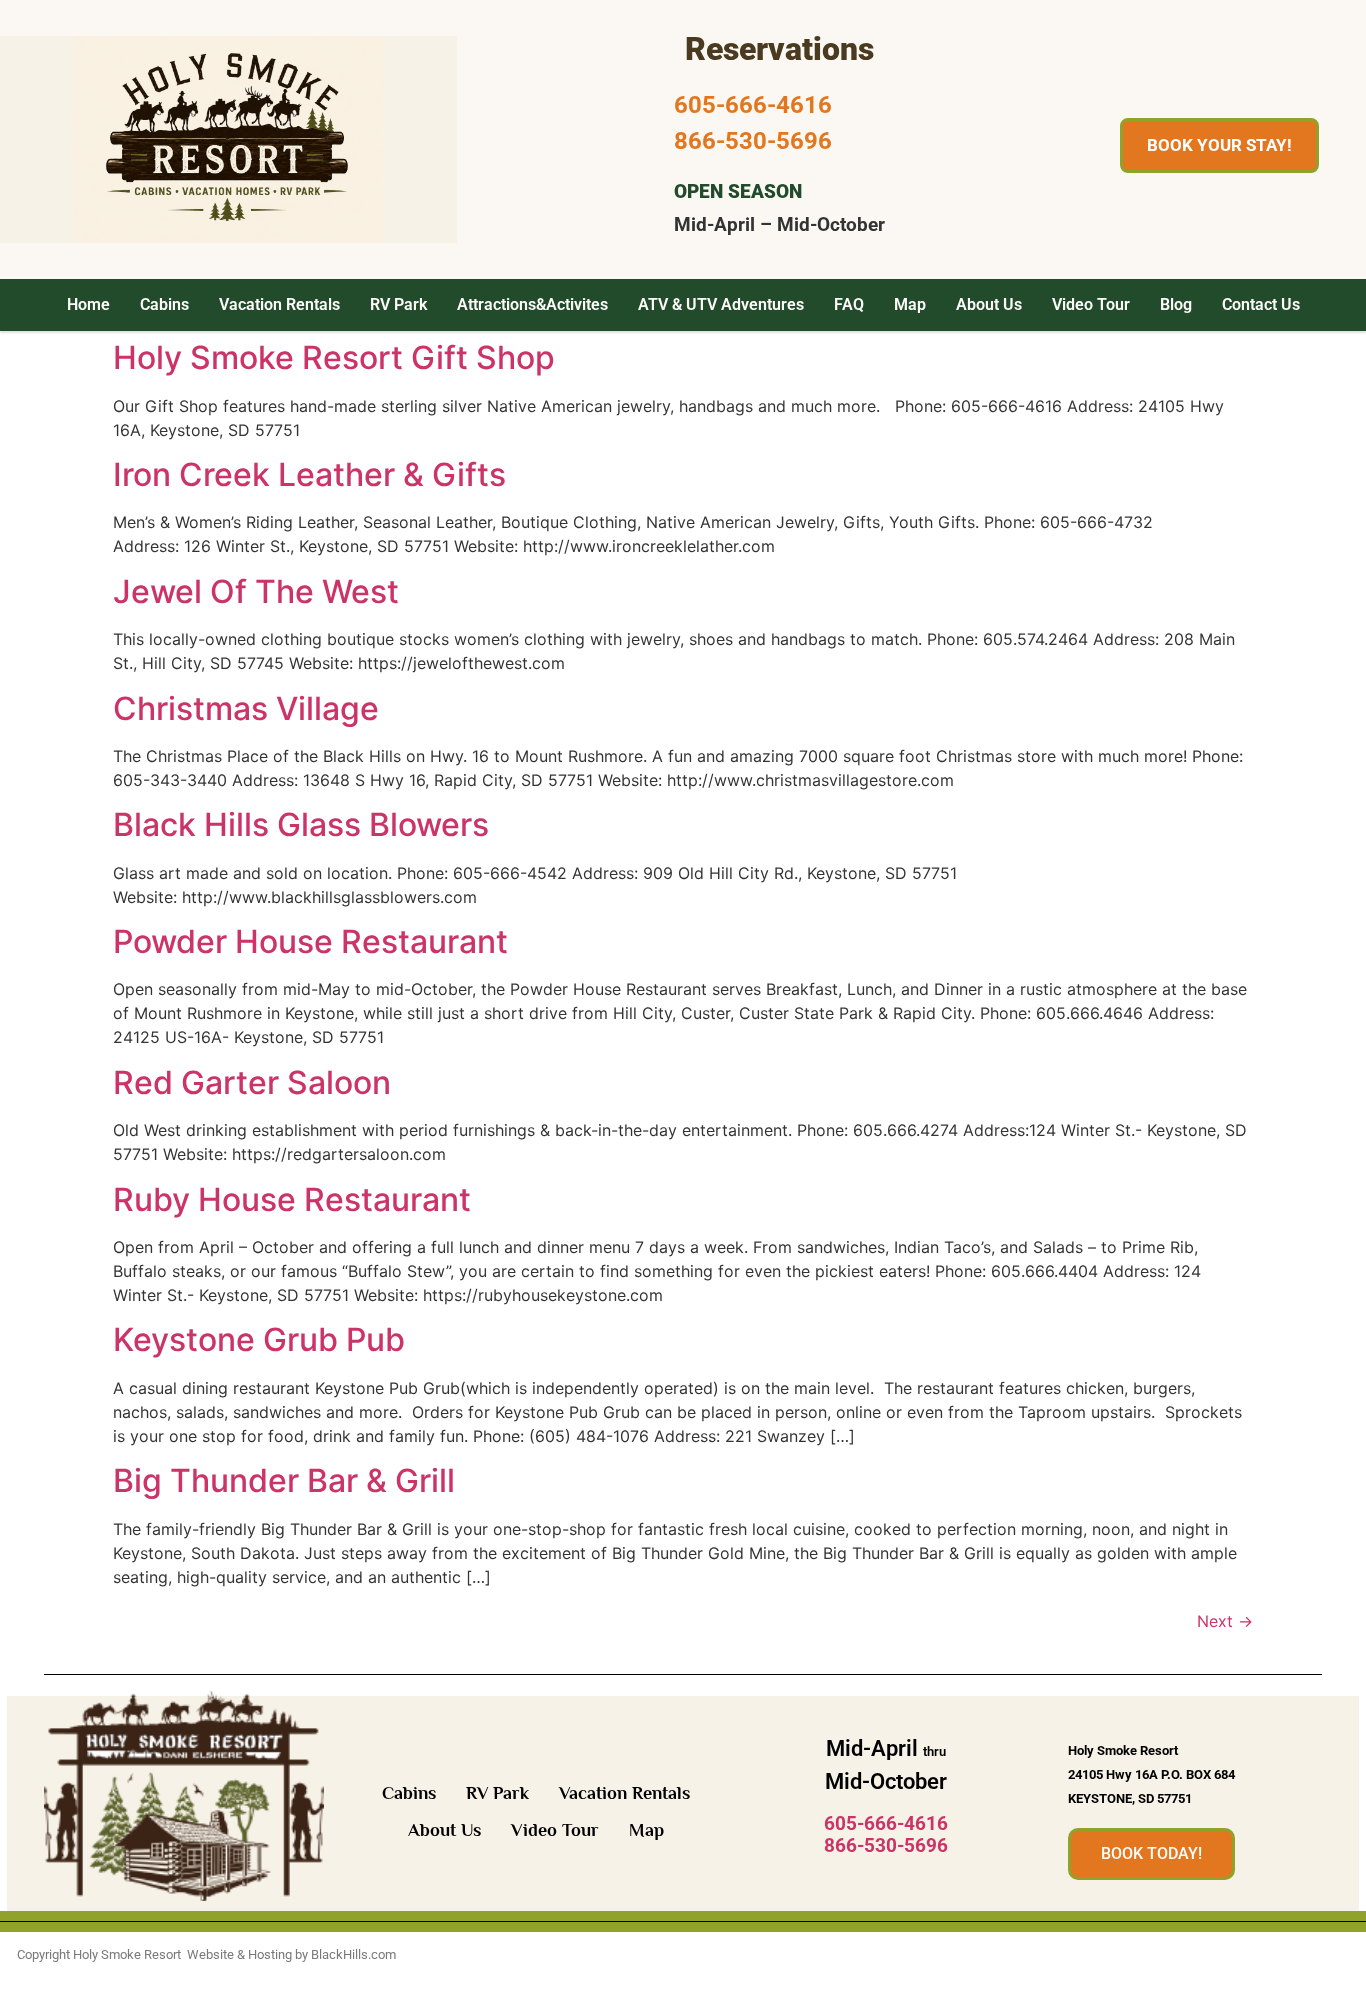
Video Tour (1091, 304)
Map (910, 304)
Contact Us (1261, 304)
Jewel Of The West (256, 591)
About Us (989, 304)
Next (1225, 1621)
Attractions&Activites (532, 304)
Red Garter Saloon (252, 1082)
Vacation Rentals (279, 304)
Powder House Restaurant (310, 941)
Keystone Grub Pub (259, 1339)
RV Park (398, 304)
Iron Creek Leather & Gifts (309, 474)
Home (88, 304)
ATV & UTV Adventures (721, 304)
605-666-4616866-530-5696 (886, 1835)
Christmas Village (246, 708)
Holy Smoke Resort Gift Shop (334, 357)
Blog (1176, 304)
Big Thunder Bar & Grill (284, 1480)
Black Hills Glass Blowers (301, 824)
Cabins (164, 304)
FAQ (849, 304)
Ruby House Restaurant (292, 1199)
